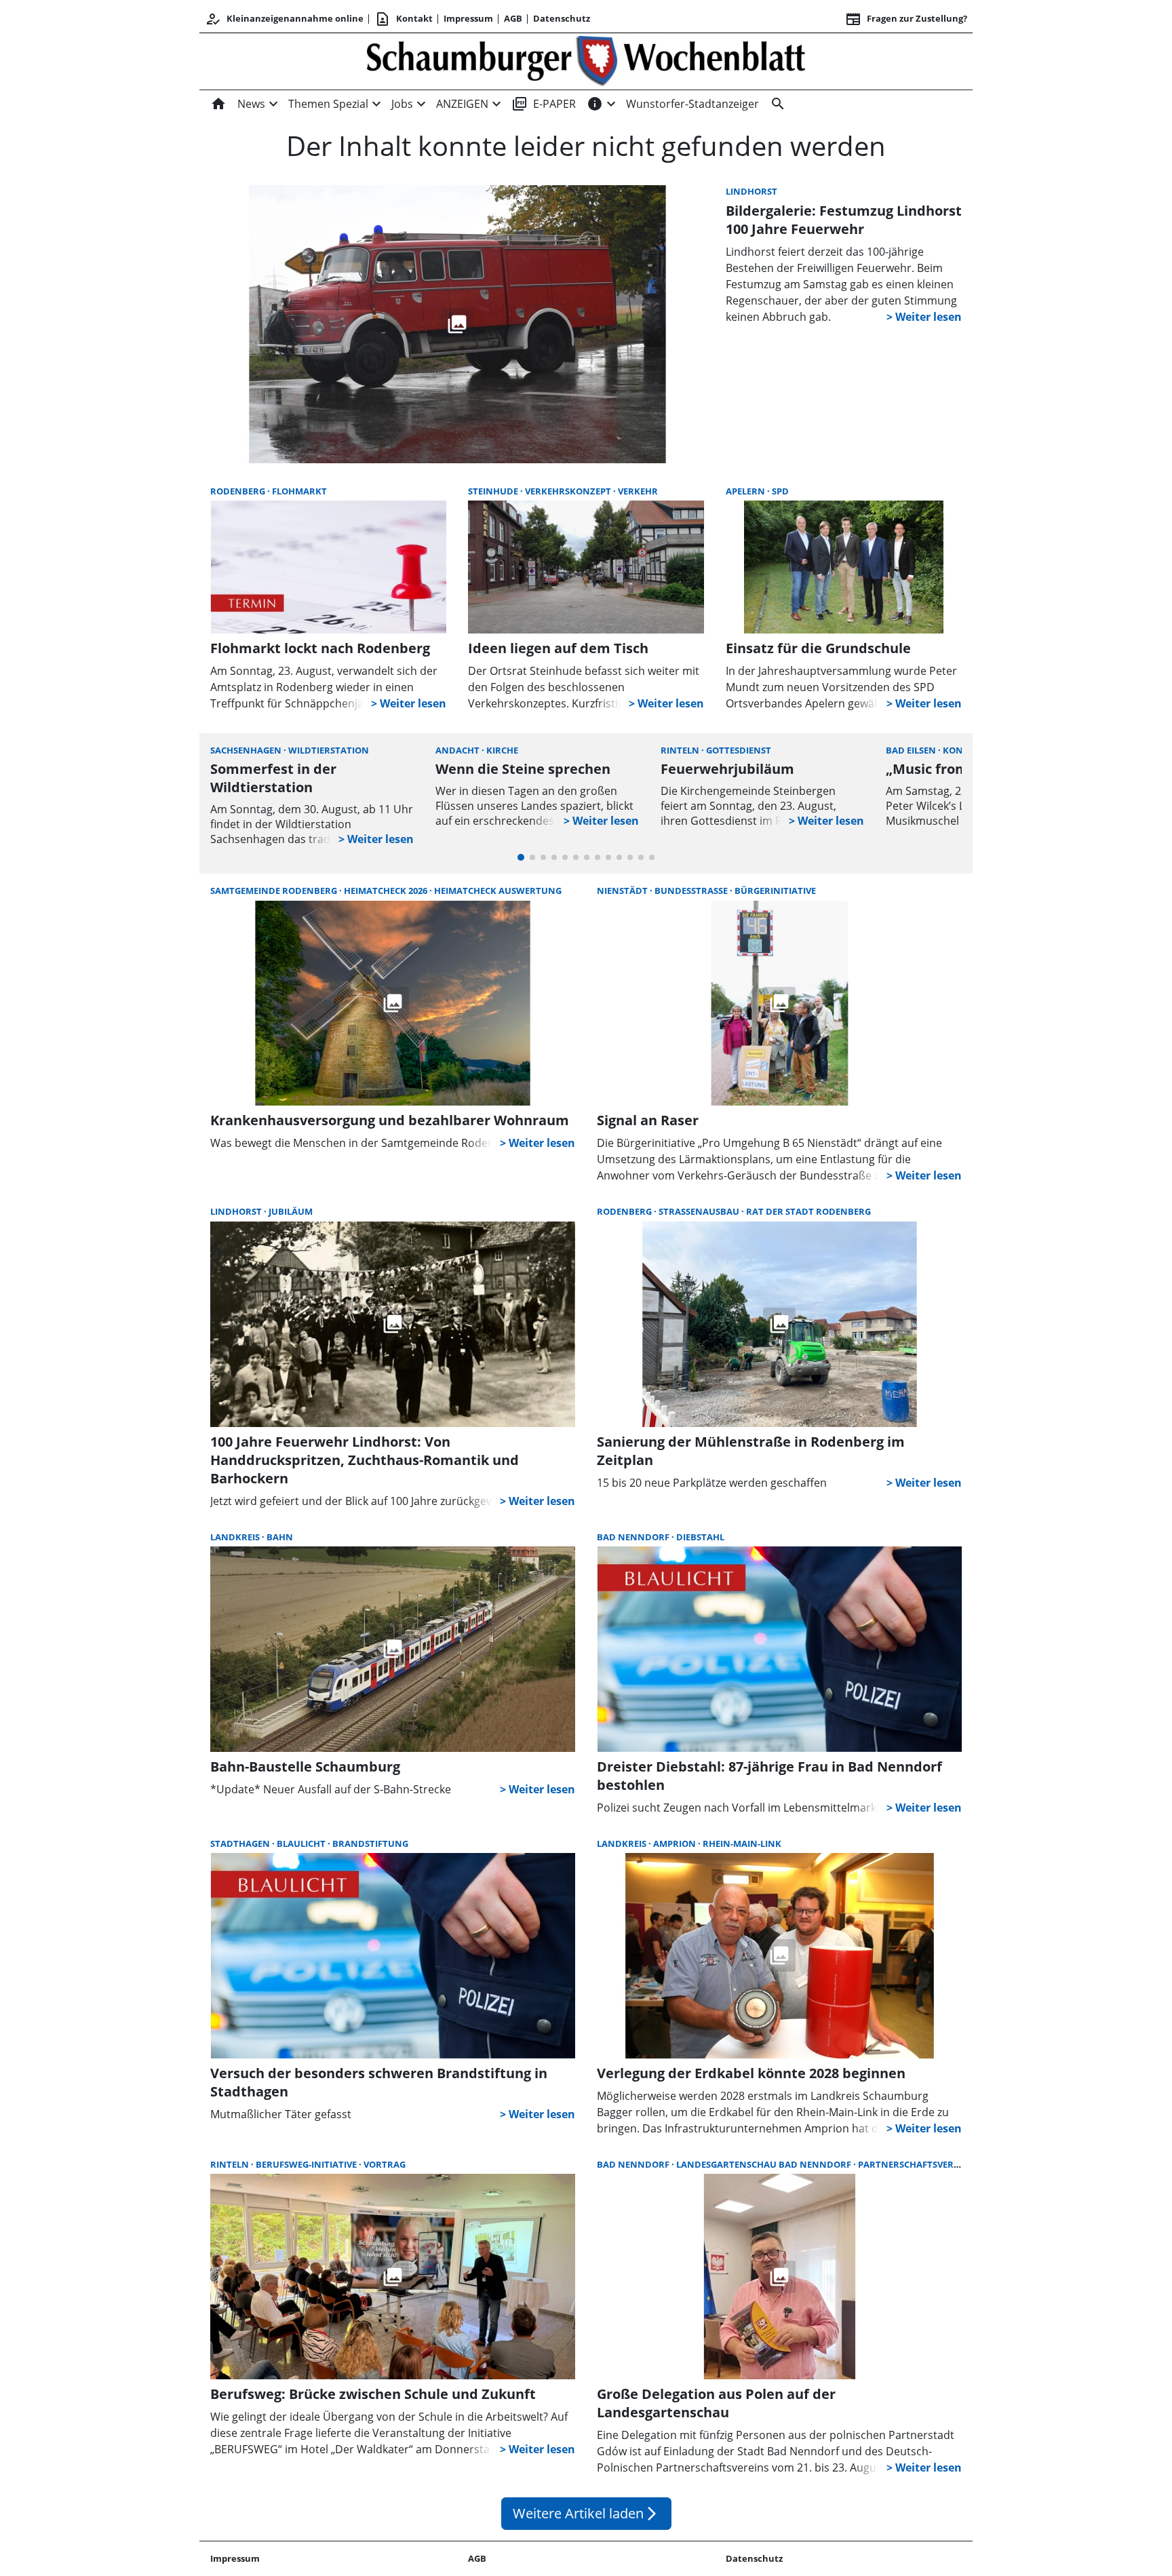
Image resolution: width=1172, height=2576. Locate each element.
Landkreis (236, 1537)
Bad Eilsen (912, 750)
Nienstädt (623, 891)
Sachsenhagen (247, 750)
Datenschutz (562, 18)
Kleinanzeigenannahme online (284, 19)
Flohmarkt (299, 491)
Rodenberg (239, 491)
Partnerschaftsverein (913, 2164)
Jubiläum (291, 1211)
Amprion (676, 1843)
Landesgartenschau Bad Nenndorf (765, 2164)
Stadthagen (241, 1843)
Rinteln (681, 750)
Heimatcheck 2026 (387, 891)
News (251, 104)
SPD (780, 491)
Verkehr (638, 491)
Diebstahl (700, 1537)
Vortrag (385, 2164)
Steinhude (494, 491)
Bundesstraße (692, 891)
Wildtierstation (329, 750)
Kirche (502, 750)
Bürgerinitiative (775, 891)
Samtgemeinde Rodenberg (275, 891)
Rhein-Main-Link (742, 1843)
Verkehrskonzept (569, 491)
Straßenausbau (700, 1211)
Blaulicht (302, 1843)
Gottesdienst (739, 750)
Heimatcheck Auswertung (498, 891)
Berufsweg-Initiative (307, 2164)
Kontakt (404, 19)
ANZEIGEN (462, 104)
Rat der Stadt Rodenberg (808, 1211)
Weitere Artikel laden (586, 2513)
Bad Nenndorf (634, 1537)
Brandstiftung (370, 1843)
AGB (513, 18)
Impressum (468, 18)
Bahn (280, 1537)
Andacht (458, 750)
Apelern (746, 491)
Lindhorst (751, 191)
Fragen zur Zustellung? (906, 19)
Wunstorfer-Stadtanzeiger (692, 104)
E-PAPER (544, 104)
